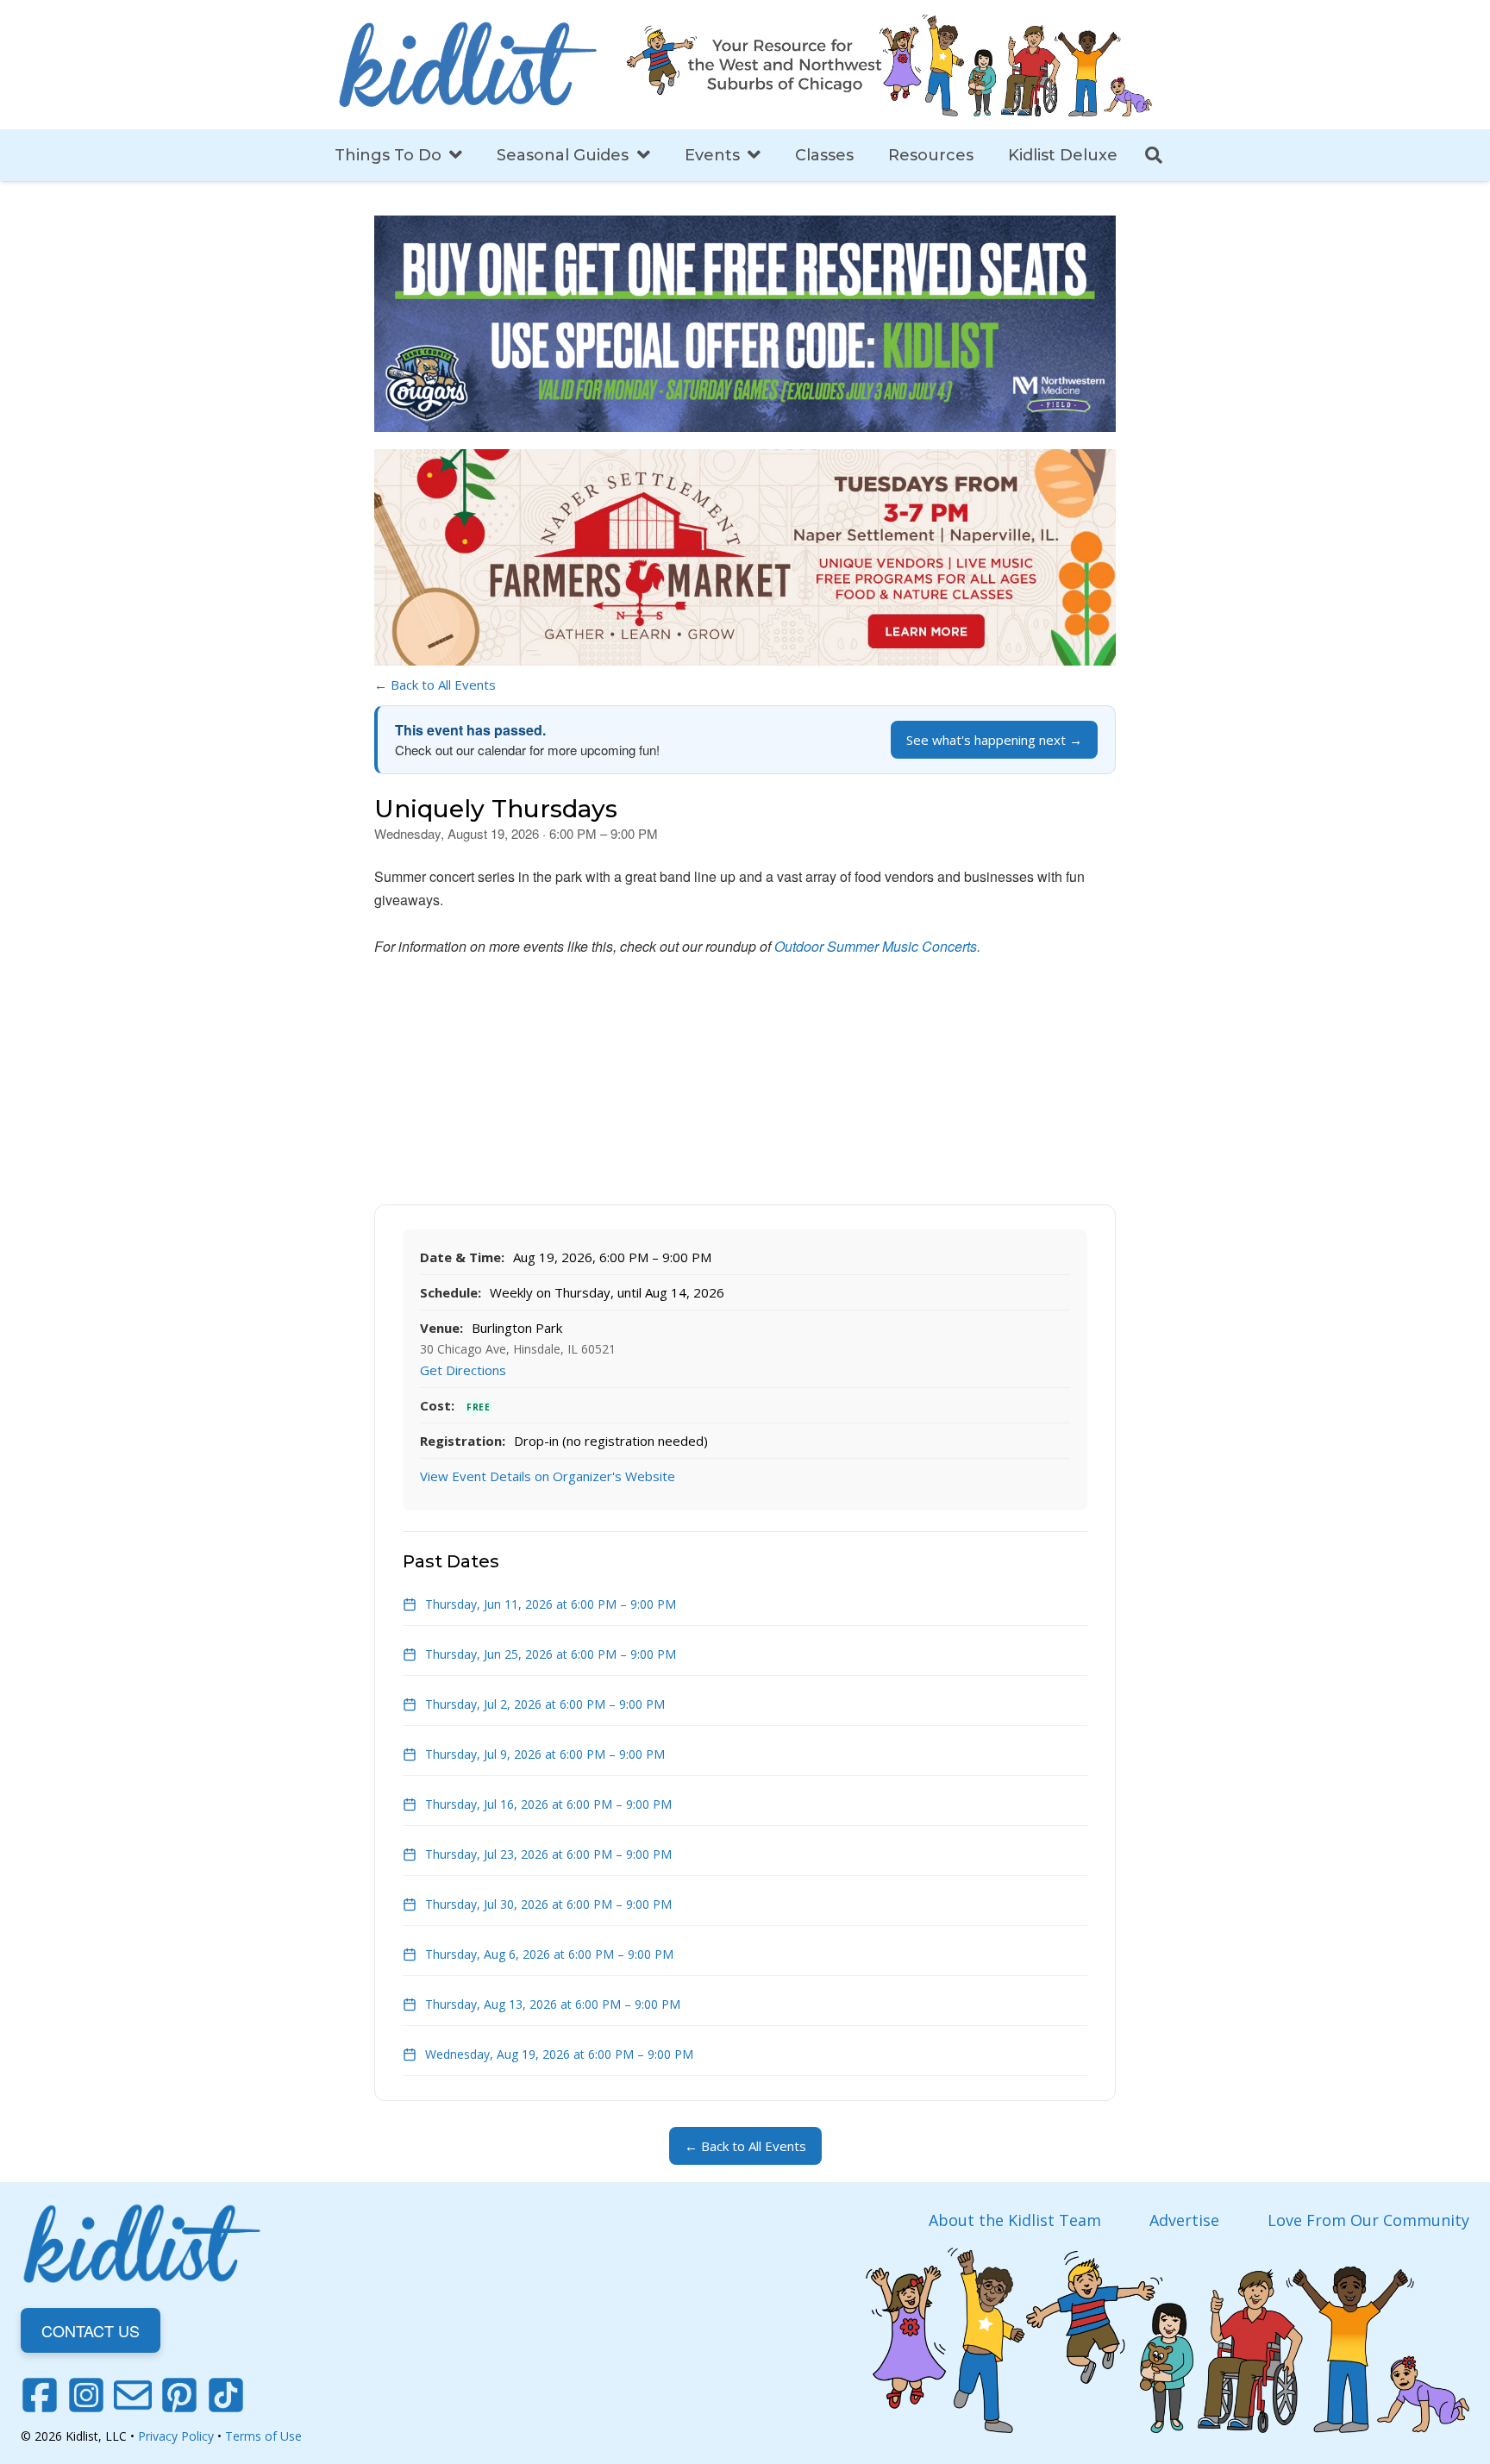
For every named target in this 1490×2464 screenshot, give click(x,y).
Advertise (1184, 2220)
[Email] (133, 2395)
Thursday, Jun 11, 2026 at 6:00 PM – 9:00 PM (551, 1604)
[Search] (1154, 155)
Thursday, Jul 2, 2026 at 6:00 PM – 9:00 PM (545, 1704)
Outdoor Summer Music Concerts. (877, 946)
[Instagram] (86, 2395)
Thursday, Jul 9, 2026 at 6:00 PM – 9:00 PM (545, 1754)
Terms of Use (263, 2436)
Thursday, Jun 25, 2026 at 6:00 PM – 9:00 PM (551, 1654)
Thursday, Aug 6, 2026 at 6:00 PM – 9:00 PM (549, 1954)
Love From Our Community (1368, 2220)
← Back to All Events (435, 685)
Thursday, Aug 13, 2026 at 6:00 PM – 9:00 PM (553, 2004)
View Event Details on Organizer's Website (548, 1476)
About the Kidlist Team (1015, 2220)
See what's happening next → (994, 740)
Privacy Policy (176, 2436)
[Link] (467, 65)
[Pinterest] (179, 2395)
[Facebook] (40, 2395)
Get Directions (463, 1370)
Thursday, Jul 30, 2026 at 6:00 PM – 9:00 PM (548, 1904)
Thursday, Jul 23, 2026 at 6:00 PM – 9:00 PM (548, 1854)
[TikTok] (226, 2395)
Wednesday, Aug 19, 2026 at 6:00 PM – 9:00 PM (559, 2054)
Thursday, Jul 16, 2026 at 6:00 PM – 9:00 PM (548, 1804)
